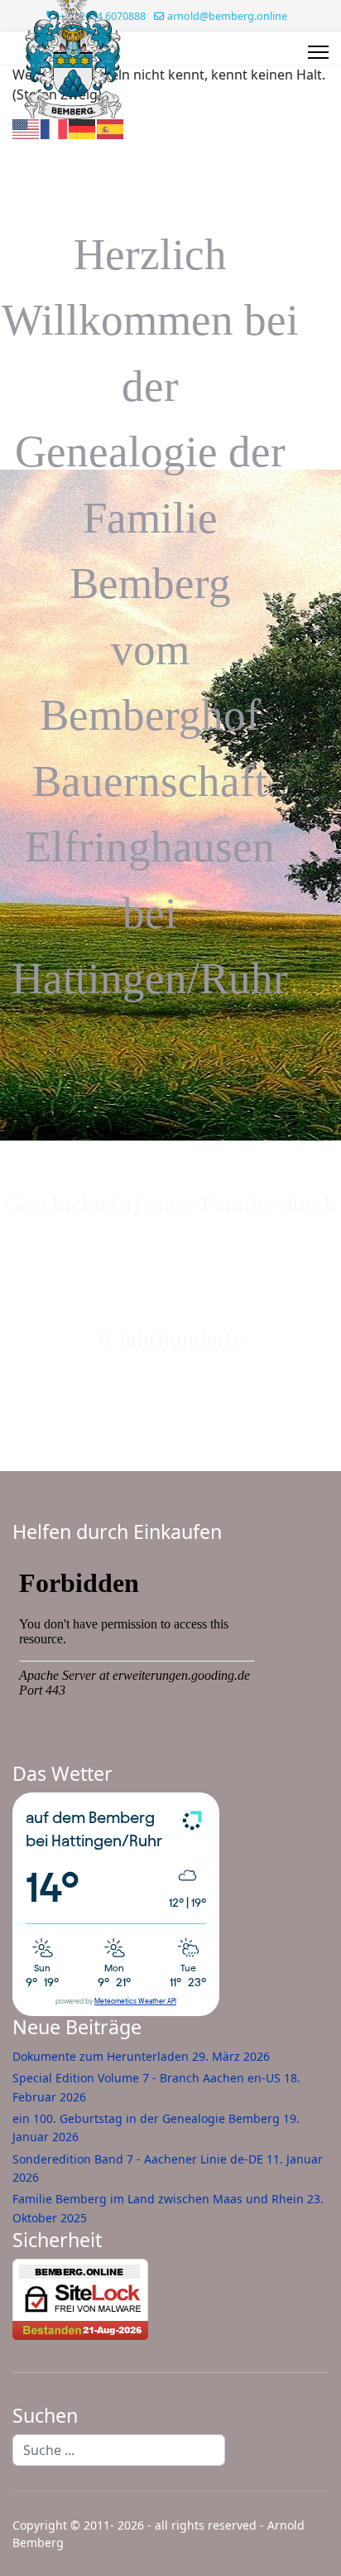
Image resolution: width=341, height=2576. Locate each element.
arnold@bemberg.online (227, 16)
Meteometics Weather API (135, 2002)
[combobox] (119, 2450)
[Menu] (318, 52)
